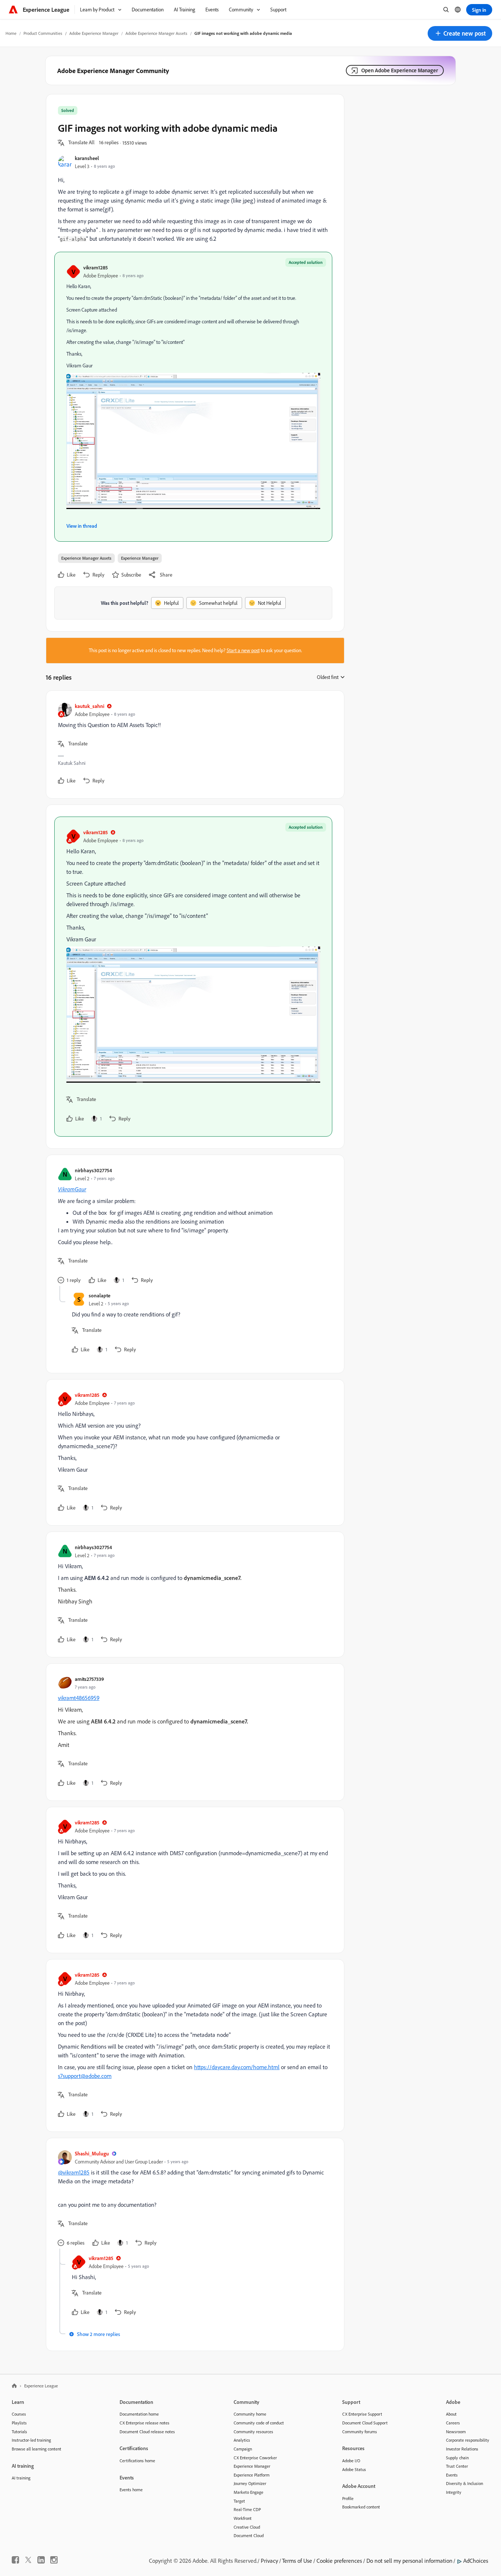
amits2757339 (89, 1679)
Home (11, 33)
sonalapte (100, 1295)
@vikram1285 (74, 2172)
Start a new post (243, 650)
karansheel (87, 158)
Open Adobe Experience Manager (400, 70)
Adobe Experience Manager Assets (156, 33)
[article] (193, 744)
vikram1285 (96, 267)
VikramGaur (72, 1189)
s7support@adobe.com (85, 2076)
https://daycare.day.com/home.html (237, 2067)
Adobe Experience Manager (94, 33)
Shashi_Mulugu (92, 2153)
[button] (460, 33)
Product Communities (43, 33)
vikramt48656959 (79, 1698)
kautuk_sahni (89, 706)
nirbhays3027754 (93, 1170)
